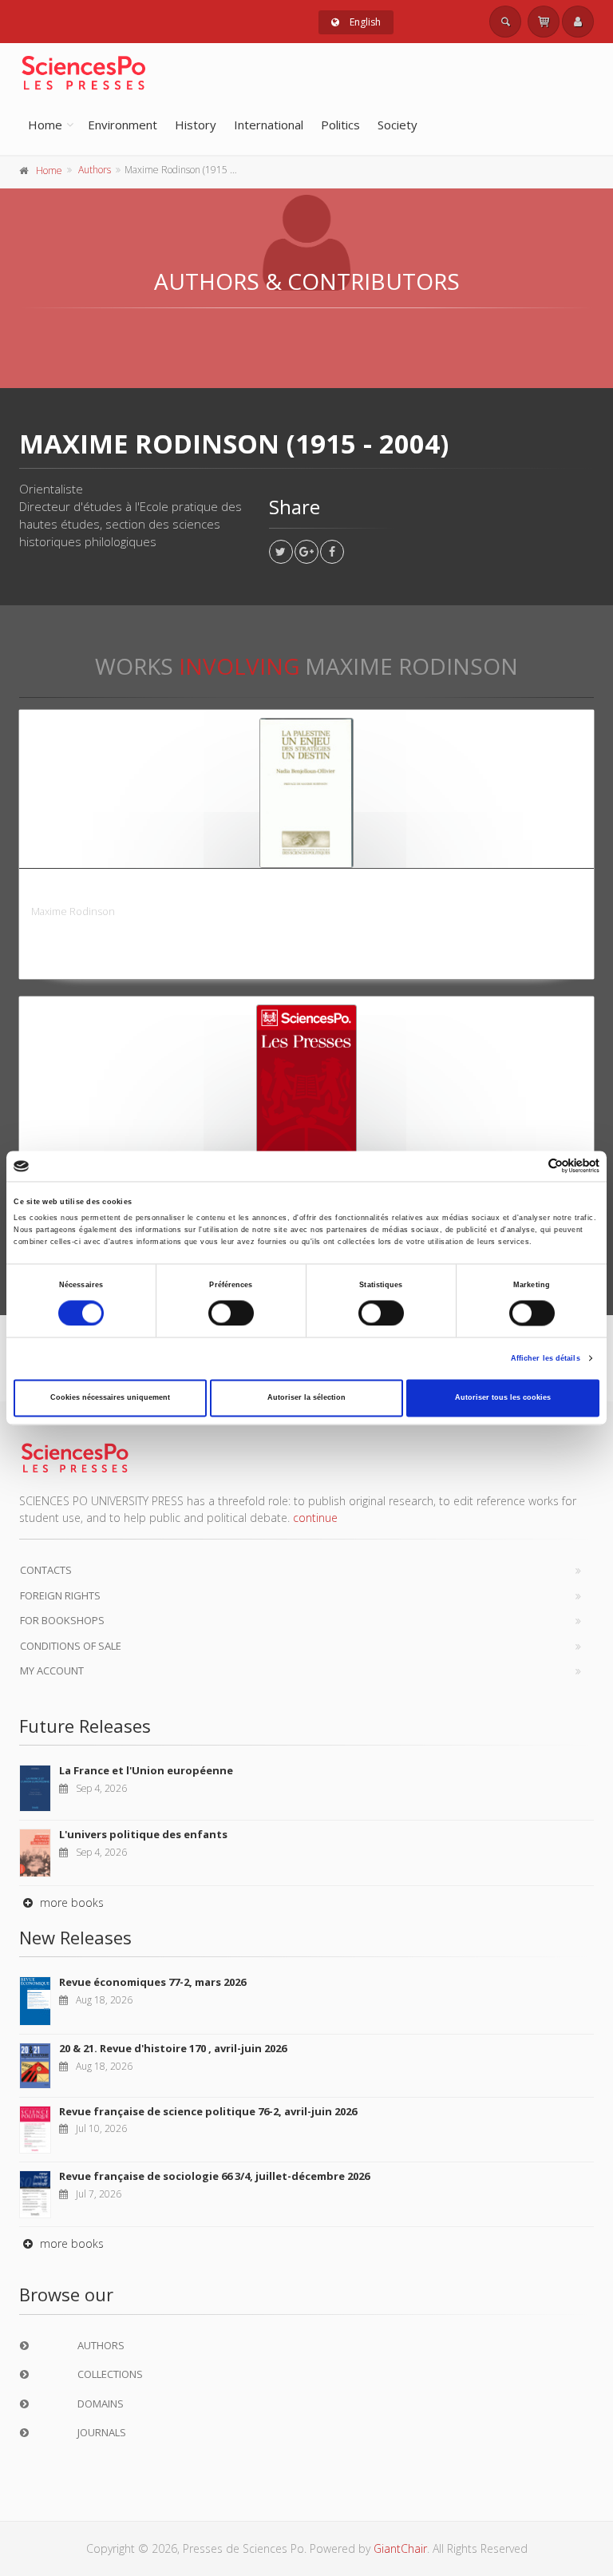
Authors (95, 170)
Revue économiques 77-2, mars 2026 (152, 1982)
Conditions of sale (71, 1646)
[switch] (231, 1313)
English (364, 22)
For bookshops (62, 1620)
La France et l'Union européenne (146, 1770)
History (196, 125)
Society (397, 125)
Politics (340, 125)
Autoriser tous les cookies (503, 1398)
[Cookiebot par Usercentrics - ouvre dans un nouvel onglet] (530, 1166)
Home (45, 125)
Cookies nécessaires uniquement (110, 1398)
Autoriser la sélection (306, 1398)
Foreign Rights (60, 1595)
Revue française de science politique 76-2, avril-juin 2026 (208, 2111)
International (269, 125)
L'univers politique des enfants (143, 1834)
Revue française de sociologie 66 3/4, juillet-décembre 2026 (214, 2176)
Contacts (46, 1570)
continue (315, 1518)
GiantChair (400, 2548)
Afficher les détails (546, 1358)
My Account (52, 1670)
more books (70, 1902)
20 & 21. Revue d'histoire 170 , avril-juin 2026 (173, 2048)
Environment (123, 125)
